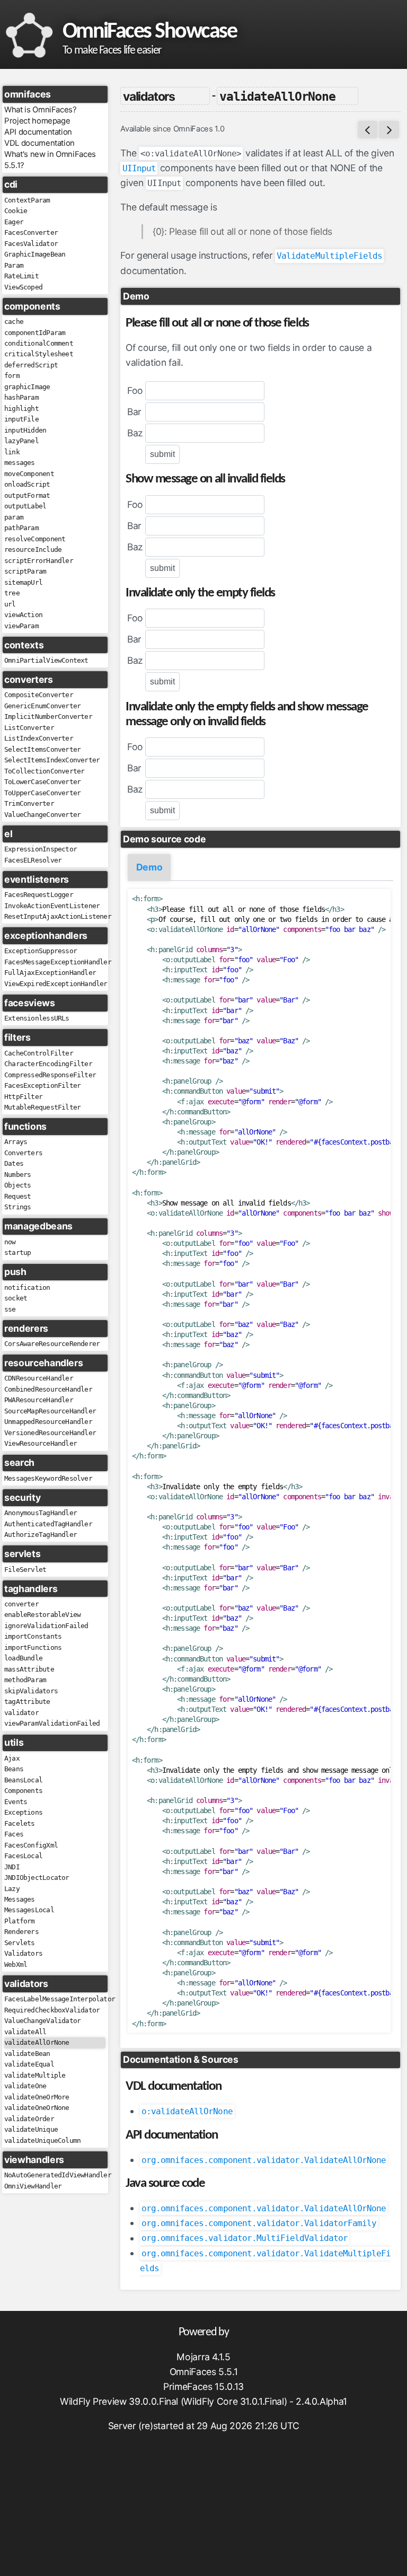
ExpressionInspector (41, 849)
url (10, 604)
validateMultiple (35, 2075)
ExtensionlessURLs (37, 1018)
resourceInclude (33, 550)
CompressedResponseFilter (50, 1075)
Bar (134, 412)
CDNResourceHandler (39, 1378)
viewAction (23, 615)
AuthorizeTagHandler (41, 1535)
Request (17, 1196)
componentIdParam (35, 333)
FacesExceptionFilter (42, 1085)
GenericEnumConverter (42, 706)
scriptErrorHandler (39, 561)
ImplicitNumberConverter (48, 716)
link (12, 452)
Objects (17, 1185)
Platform (20, 1921)
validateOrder (29, 2119)
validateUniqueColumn (42, 2140)
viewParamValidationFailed (52, 1723)
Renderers (21, 1932)
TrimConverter (29, 803)
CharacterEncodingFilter (48, 1064)
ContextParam (27, 200)
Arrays (16, 1142)
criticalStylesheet (39, 354)
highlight (21, 408)
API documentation (38, 132)
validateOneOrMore (37, 2097)
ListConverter (29, 728)
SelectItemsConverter (42, 749)
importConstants (33, 1636)
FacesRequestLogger (39, 895)
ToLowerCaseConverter (42, 782)
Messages (20, 1899)
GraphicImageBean (35, 254)
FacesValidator (31, 244)
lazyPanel (21, 441)
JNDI (12, 1867)
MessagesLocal (29, 1910)
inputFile (21, 419)
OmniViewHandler (33, 2186)
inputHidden (25, 430)
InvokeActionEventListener (52, 906)
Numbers (17, 1175)
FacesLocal (23, 1856)
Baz (135, 433)
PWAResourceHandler (39, 1400)
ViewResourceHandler (41, 1443)
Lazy (12, 1889)
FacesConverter (31, 232)
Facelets (20, 1823)
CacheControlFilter (39, 1053)
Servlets (20, 1943)
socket (16, 1298)
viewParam (21, 626)
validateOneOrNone (37, 2108)
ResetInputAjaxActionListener (55, 916)
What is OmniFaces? (41, 110)
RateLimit (21, 276)
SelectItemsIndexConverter (52, 760)
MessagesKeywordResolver (48, 1478)
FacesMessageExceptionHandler (55, 962)
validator (21, 1713)
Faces (14, 1834)
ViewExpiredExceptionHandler (55, 984)
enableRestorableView (42, 1615)
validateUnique (31, 2129)
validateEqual (29, 2064)
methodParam (25, 1680)
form (12, 376)
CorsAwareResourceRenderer (52, 1344)
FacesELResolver (33, 860)
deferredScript (31, 365)
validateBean (27, 2054)
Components (23, 1791)
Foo (135, 390)
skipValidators (31, 1691)
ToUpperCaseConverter (42, 793)
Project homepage (37, 121)
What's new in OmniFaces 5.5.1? (50, 160)
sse (10, 1309)
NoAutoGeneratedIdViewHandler (55, 2175)
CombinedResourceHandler (48, 1389)
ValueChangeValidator (42, 2021)
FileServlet (25, 1570)
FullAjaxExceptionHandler (50, 973)
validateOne (25, 2086)
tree (12, 593)
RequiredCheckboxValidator (52, 2010)
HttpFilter (23, 1097)
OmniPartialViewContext (46, 660)
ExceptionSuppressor (41, 951)
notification (27, 1287)
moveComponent (29, 474)
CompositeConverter (39, 695)
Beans (14, 1769)
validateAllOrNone (37, 2042)
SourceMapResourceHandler (50, 1411)
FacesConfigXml (31, 1845)
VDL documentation (39, 143)
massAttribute (29, 1669)
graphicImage (27, 387)
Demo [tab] (149, 867)
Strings (17, 1207)
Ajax (12, 1758)
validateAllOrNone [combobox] (277, 96)
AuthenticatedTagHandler (48, 1524)
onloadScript (27, 484)
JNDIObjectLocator (37, 1878)
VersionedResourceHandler (50, 1433)
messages (20, 463)
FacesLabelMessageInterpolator (55, 1999)
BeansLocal (23, 1780)
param (14, 517)
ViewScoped (23, 287)
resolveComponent (35, 539)
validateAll (25, 2032)
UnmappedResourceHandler (48, 1422)
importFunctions (33, 1647)
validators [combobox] (149, 96)
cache (14, 322)
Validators (23, 1953)
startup (17, 1252)
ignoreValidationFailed (46, 1626)
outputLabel (25, 506)
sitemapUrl (23, 582)
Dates (14, 1163)
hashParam (21, 397)
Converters (23, 1153)
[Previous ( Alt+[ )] (368, 130)
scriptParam (25, 571)
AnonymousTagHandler (41, 1513)
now (10, 1242)
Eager (14, 222)
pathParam (21, 528)
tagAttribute (27, 1702)
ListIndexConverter (39, 738)
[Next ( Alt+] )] (389, 130)
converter (21, 1604)
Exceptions (23, 1812)
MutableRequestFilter (42, 1107)
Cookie (16, 211)
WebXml (16, 1964)
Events (16, 1802)
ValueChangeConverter (42, 815)
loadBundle (23, 1658)
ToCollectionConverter (44, 771)
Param (14, 265)
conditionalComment (39, 343)
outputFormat (27, 495)
